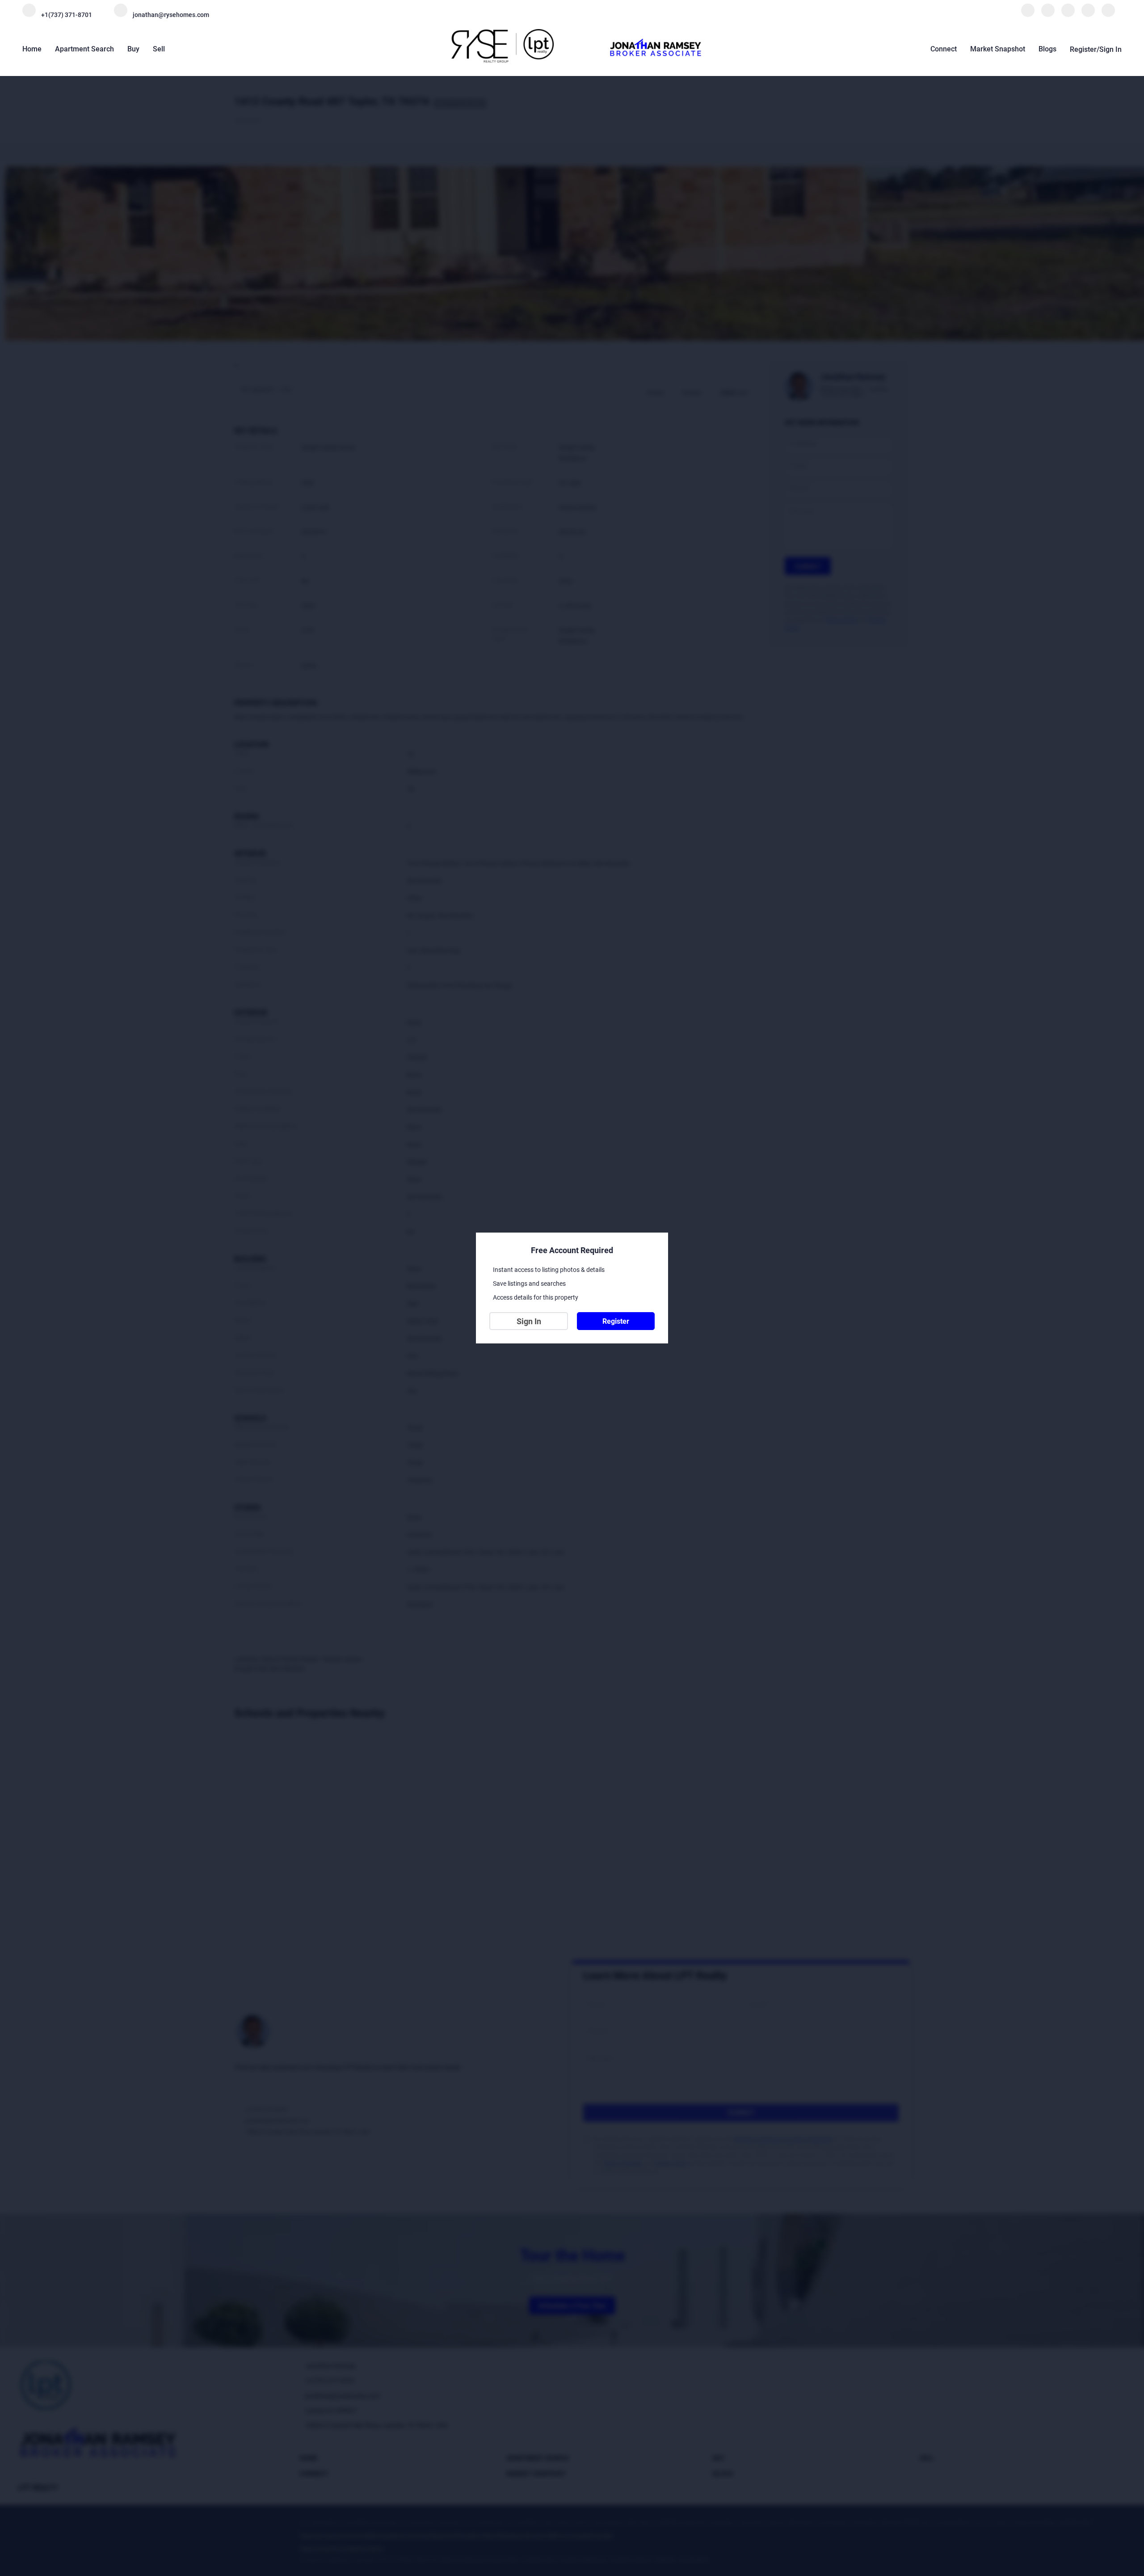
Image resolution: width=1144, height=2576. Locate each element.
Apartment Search (84, 49)
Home (32, 49)
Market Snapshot (998, 49)
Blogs (1047, 49)
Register (616, 1321)
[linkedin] (1048, 15)
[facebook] (1028, 15)
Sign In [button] (1110, 49)
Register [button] (1083, 49)
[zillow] (1068, 15)
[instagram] (1088, 15)
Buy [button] (133, 49)
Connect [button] (944, 49)
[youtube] (1108, 15)
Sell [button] (159, 49)
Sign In (529, 1321)
